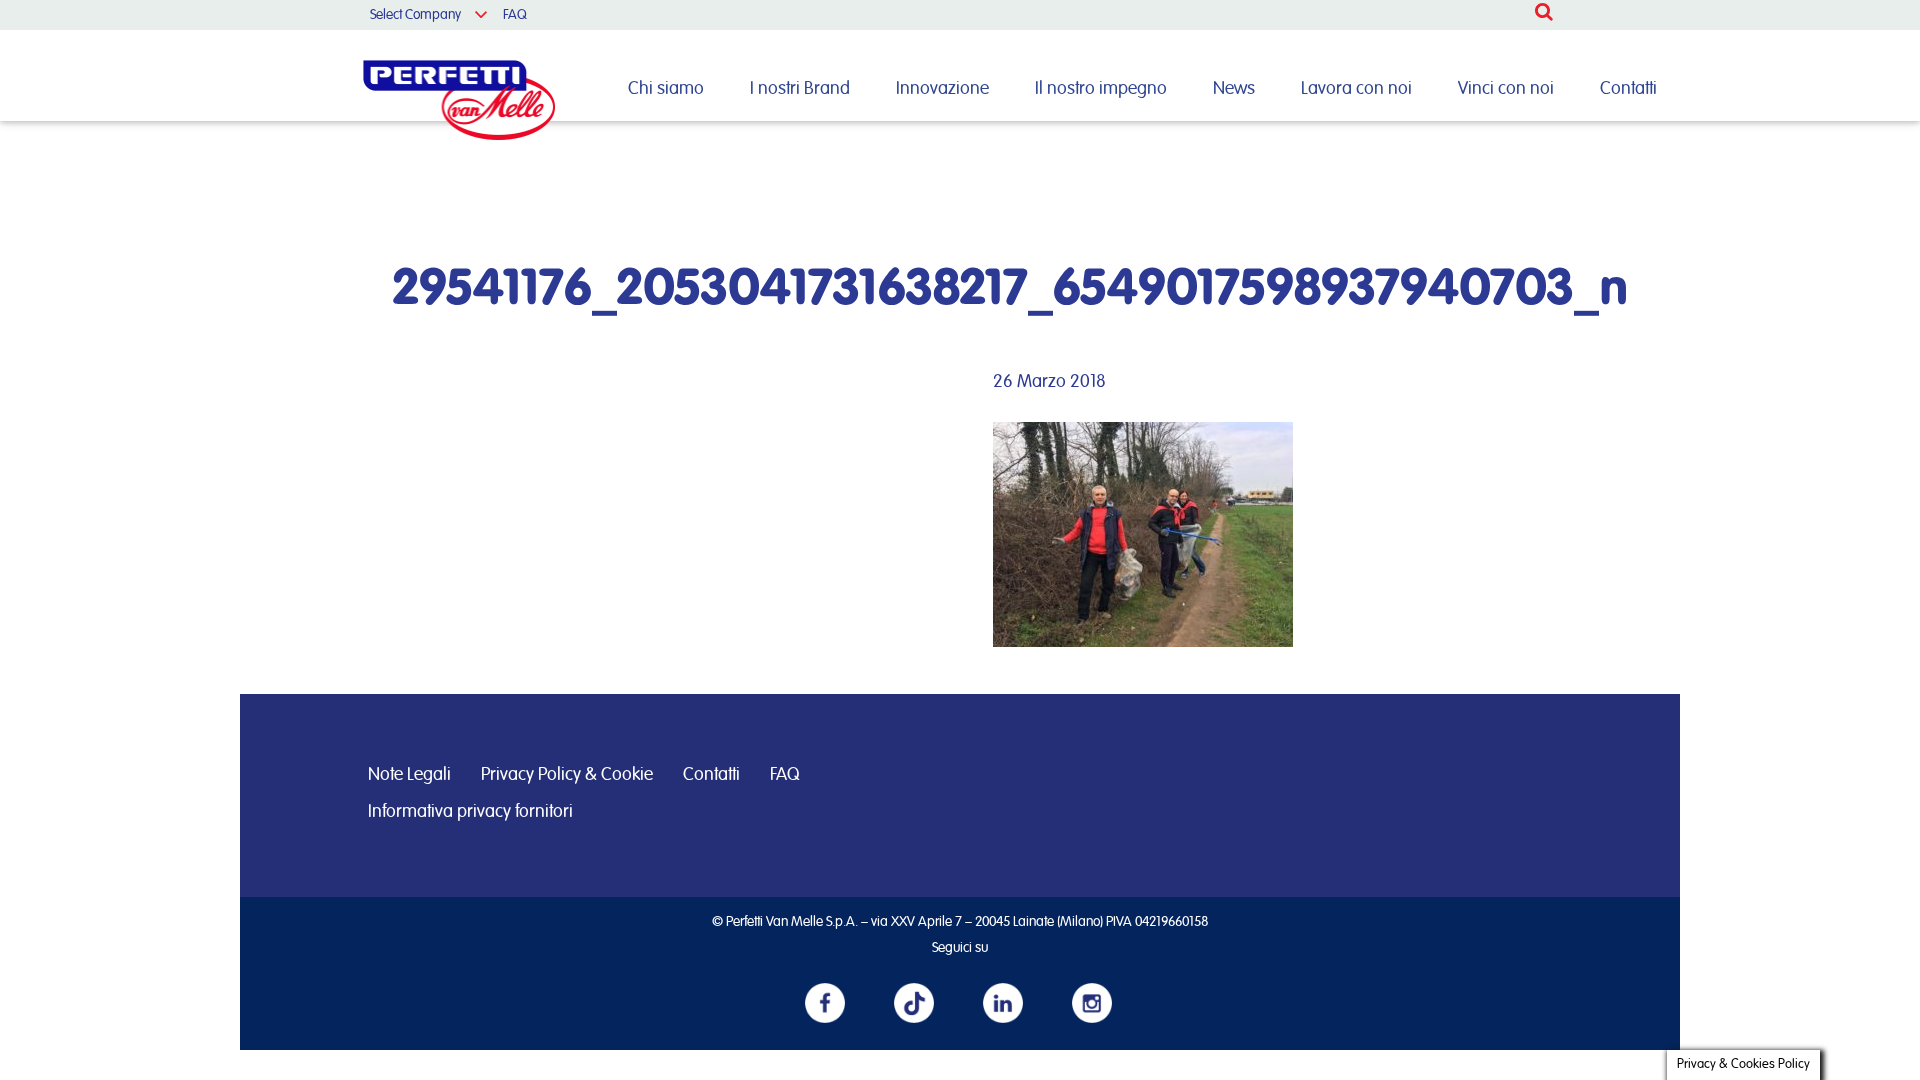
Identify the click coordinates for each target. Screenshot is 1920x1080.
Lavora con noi (1356, 89)
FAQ (515, 15)
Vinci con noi (1506, 89)
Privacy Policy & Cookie (567, 775)
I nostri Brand (800, 89)
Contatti (1628, 89)
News (1234, 89)
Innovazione (942, 89)
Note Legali (409, 775)
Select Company (415, 15)
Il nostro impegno (1101, 89)
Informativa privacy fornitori (470, 812)
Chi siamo (666, 89)
